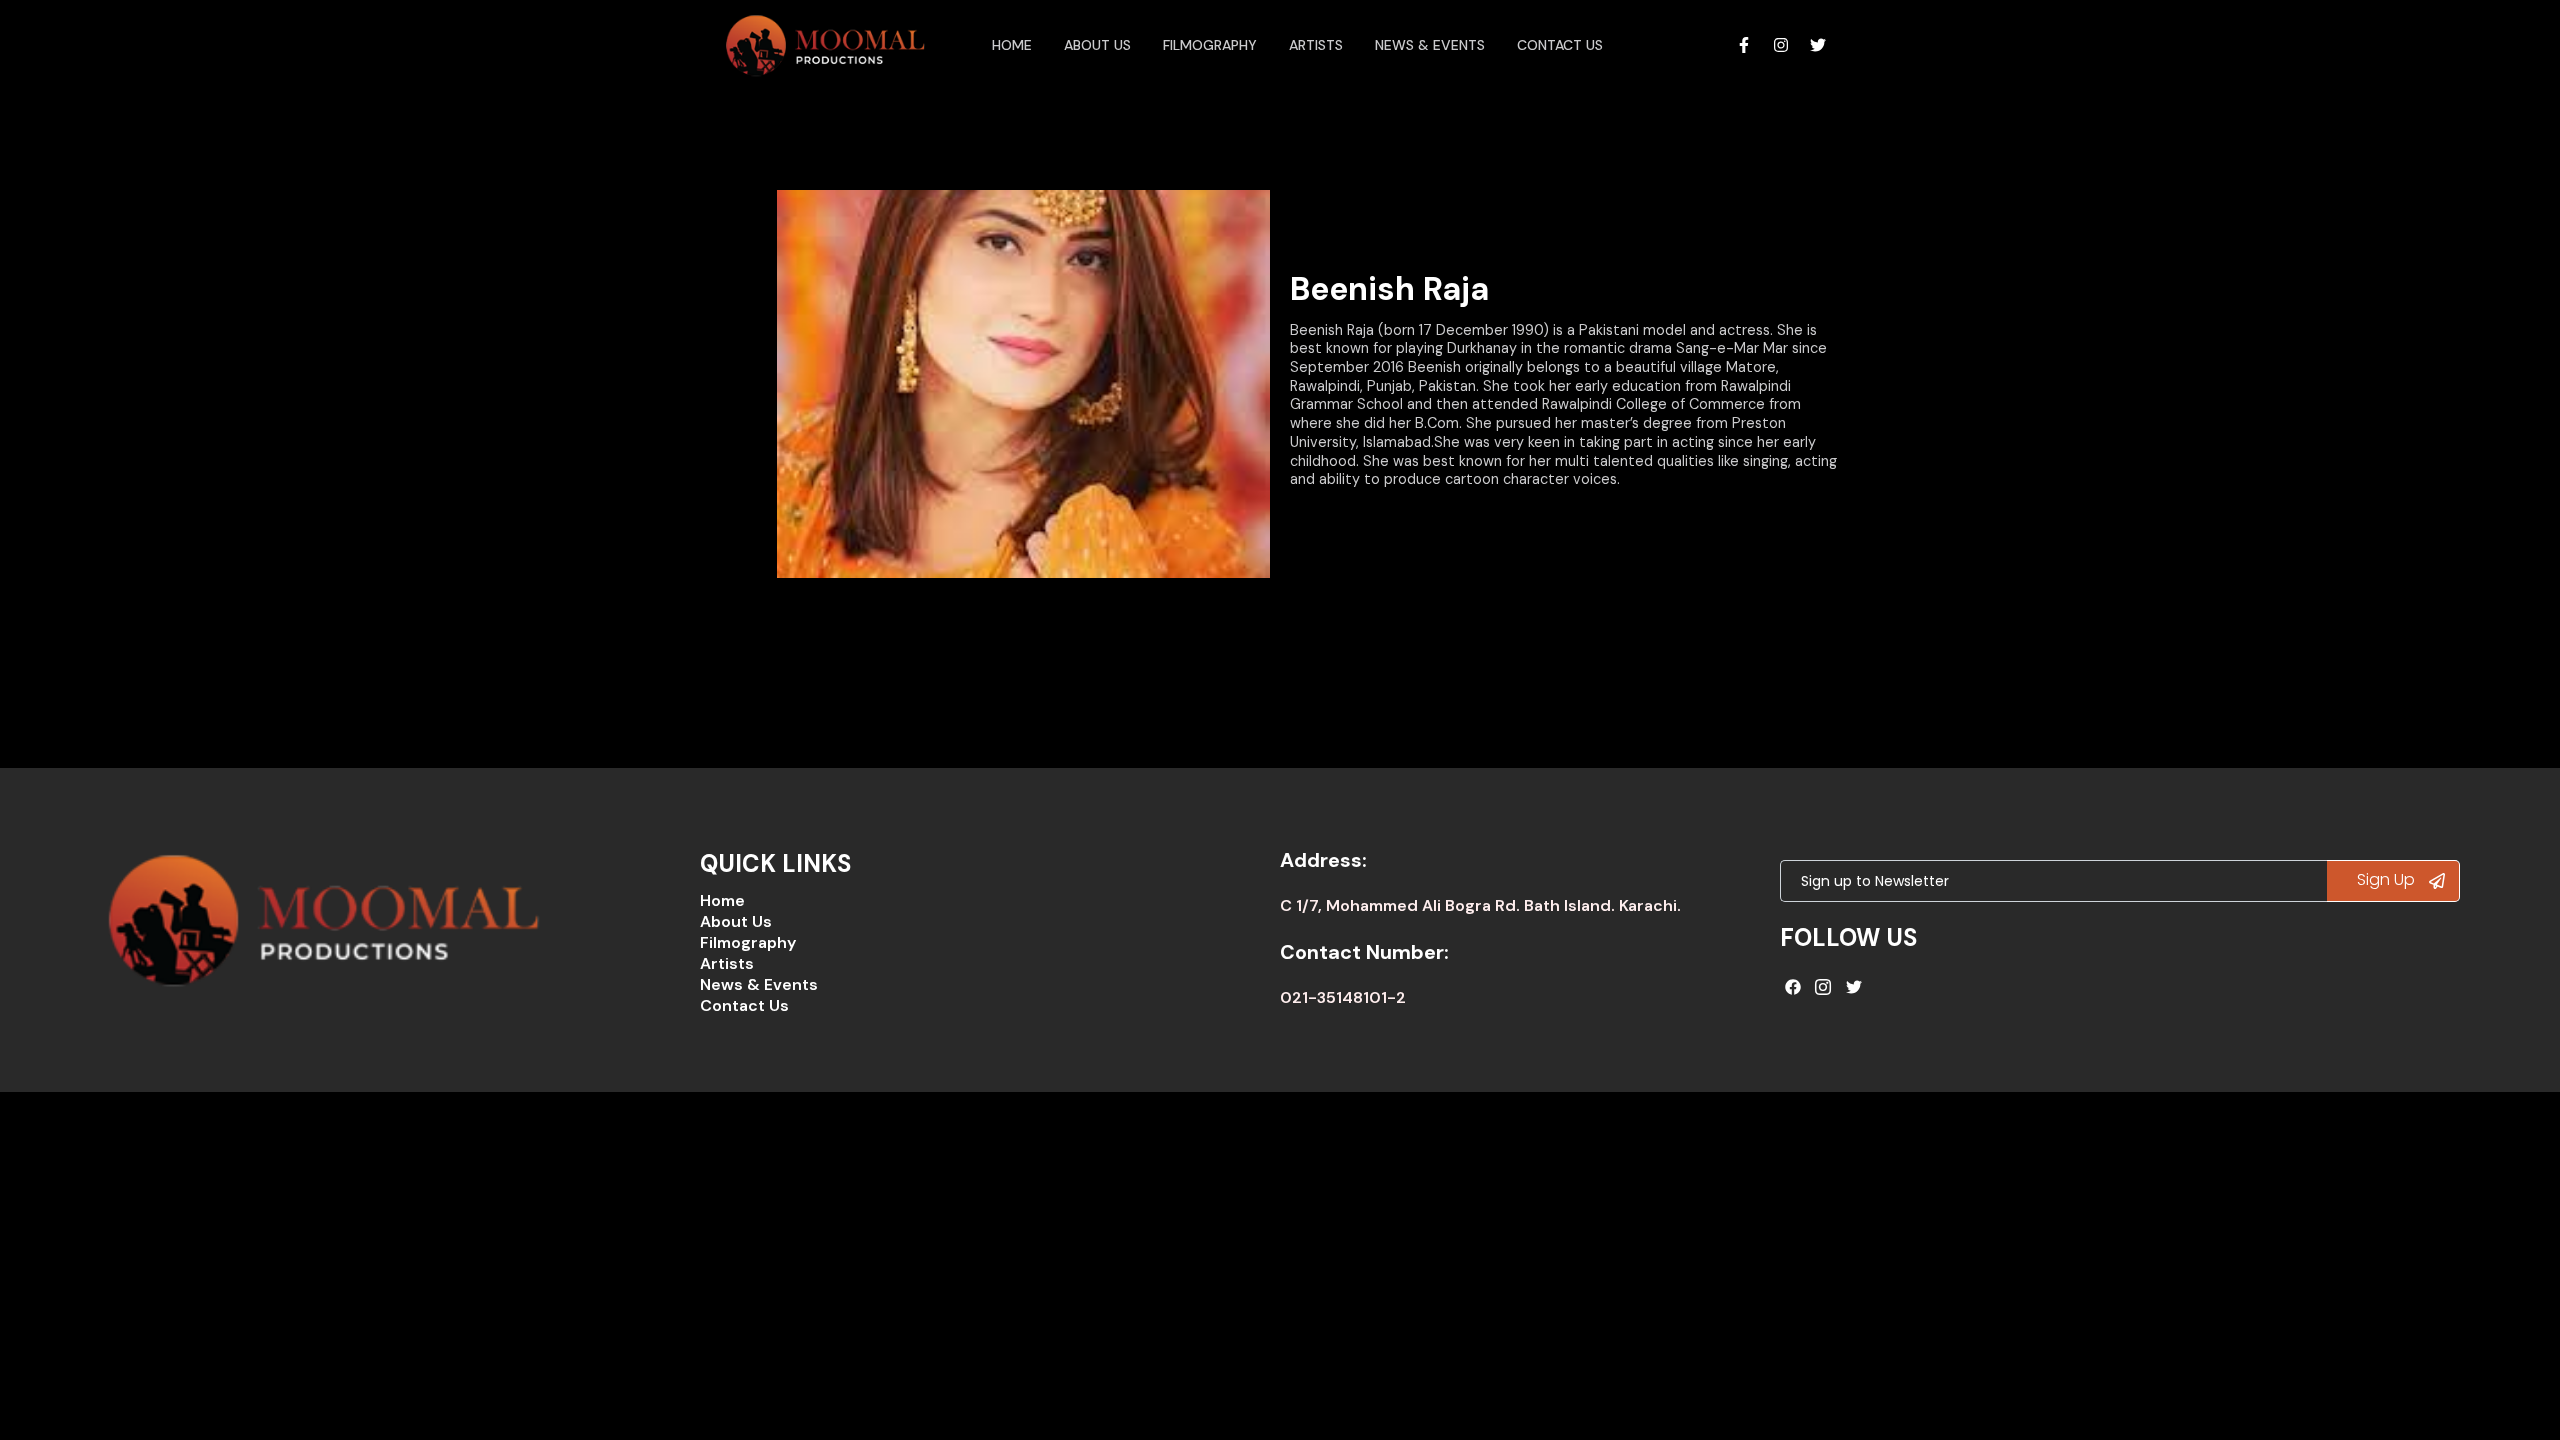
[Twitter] (1818, 45)
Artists (1316, 45)
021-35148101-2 (1343, 997)
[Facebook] (1793, 987)
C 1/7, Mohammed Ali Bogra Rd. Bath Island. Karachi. (1480, 905)
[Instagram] (1781, 45)
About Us (736, 921)
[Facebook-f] (1744, 45)
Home (1012, 45)
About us (1097, 45)
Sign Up (2388, 879)
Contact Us (1560, 45)
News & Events (1430, 45)
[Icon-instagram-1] (1824, 987)
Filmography (1210, 45)
